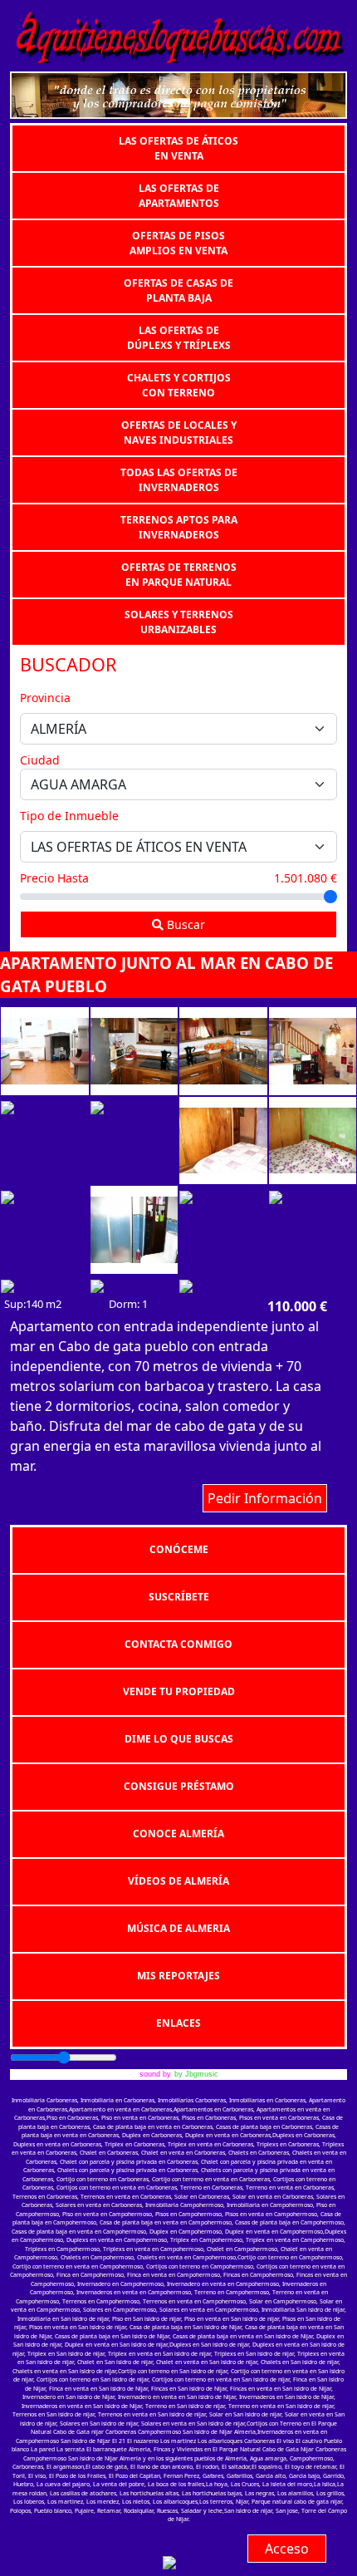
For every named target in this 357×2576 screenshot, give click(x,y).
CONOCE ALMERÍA (178, 1834)
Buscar (184, 924)
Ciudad (40, 760)
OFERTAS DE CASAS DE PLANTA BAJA (178, 290)
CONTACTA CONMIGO (178, 1644)
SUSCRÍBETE (179, 1597)
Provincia (45, 698)
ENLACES (178, 2023)
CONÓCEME (179, 1549)
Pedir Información (265, 1498)
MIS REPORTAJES (178, 1976)
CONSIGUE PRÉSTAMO (179, 1786)
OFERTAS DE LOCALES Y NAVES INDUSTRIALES (179, 432)
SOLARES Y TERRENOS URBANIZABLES (179, 621)
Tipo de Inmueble (69, 816)
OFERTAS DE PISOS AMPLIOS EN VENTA (178, 242)
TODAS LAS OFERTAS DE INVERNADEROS (179, 479)
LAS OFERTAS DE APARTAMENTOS (179, 195)
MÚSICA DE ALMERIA (178, 1928)
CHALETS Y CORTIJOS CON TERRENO (179, 384)
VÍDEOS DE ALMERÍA (178, 1881)
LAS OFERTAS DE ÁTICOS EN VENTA (178, 147)
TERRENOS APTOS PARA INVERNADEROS (179, 526)
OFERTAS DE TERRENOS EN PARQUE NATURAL (179, 574)
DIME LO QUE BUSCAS (179, 1739)
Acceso (287, 2549)
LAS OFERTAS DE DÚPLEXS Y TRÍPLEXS (179, 337)
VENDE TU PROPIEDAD (179, 1691)
